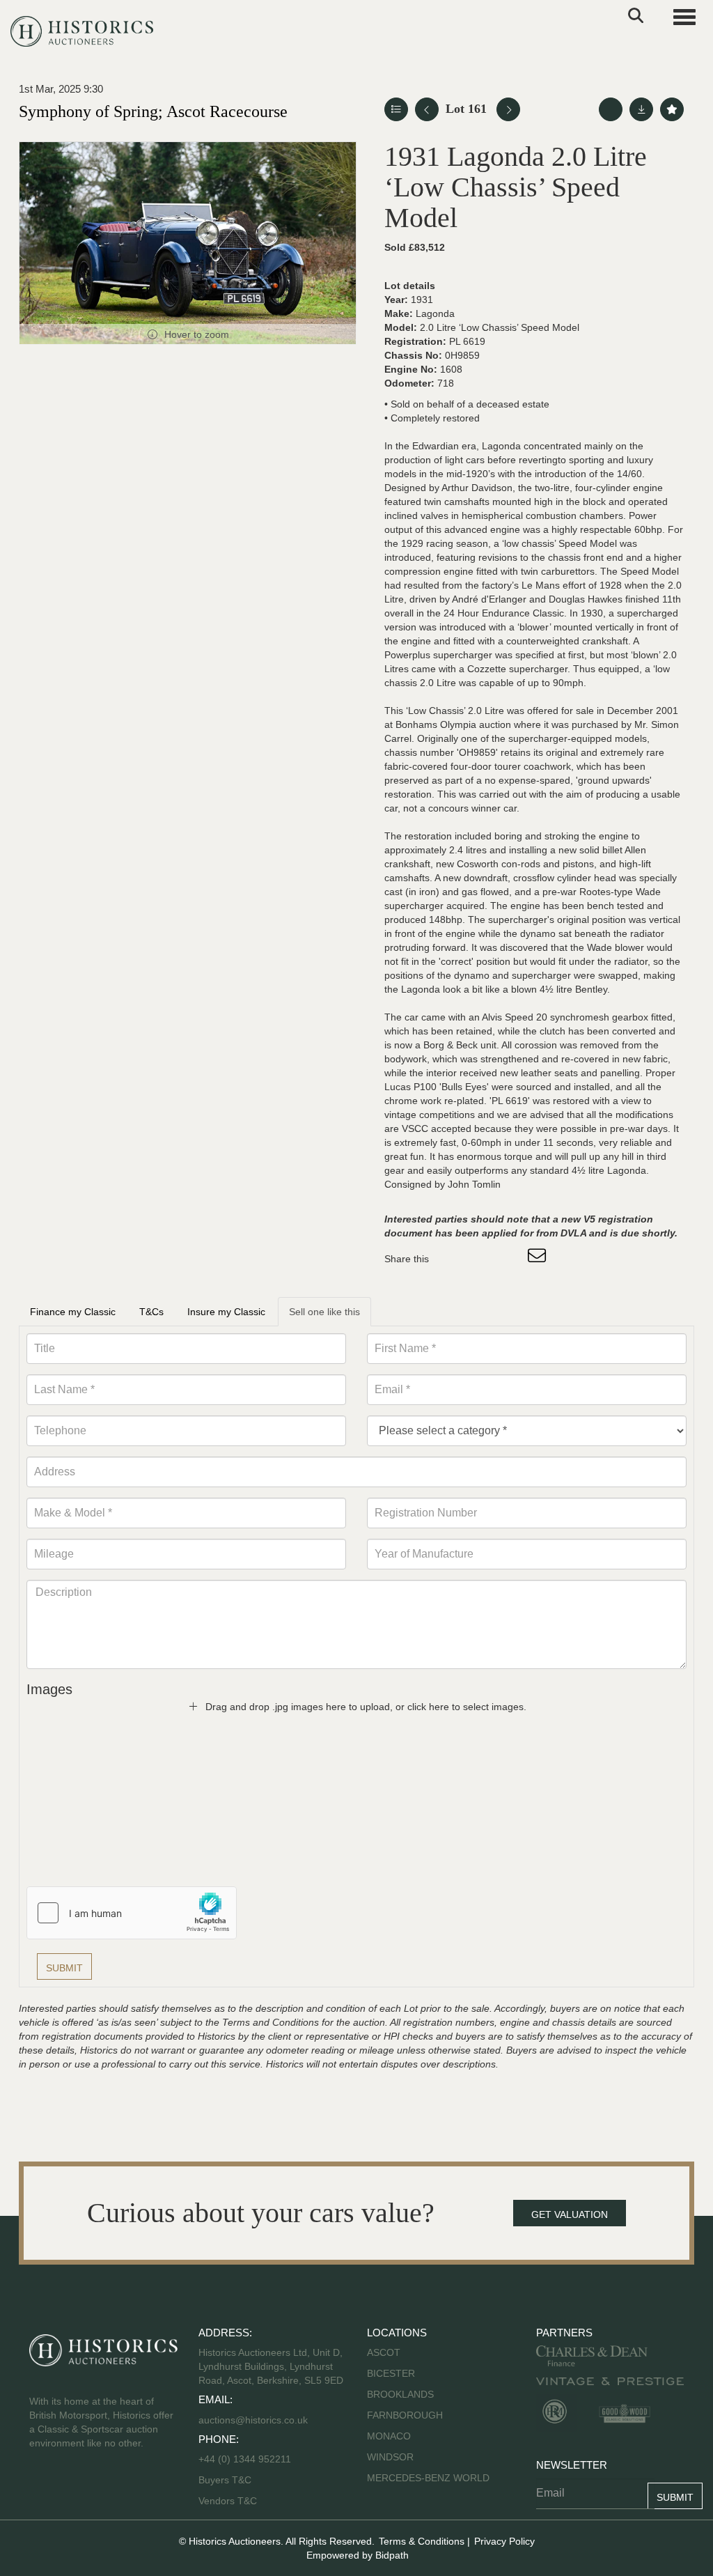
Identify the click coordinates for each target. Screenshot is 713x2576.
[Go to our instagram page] (510, 1259)
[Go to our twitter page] (72, 2488)
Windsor (390, 2457)
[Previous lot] (427, 109)
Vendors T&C (229, 2501)
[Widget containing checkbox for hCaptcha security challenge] (132, 1913)
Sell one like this (324, 1312)
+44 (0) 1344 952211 (245, 2459)
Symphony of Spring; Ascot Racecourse (153, 111)
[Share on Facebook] (452, 1259)
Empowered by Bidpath (358, 2555)
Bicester (391, 2373)
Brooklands (400, 2394)
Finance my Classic (73, 1312)
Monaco (389, 2436)
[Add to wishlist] (672, 109)
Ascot (384, 2352)
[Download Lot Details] (641, 109)
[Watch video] (611, 109)
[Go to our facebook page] (42, 2488)
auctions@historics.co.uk (253, 2420)
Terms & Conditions (422, 2541)
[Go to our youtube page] (100, 2488)
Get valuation (570, 2214)
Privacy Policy (504, 2541)
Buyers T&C (225, 2480)
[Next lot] (508, 109)
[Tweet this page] (481, 1259)
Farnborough (405, 2415)
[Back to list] (396, 109)
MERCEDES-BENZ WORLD (428, 2478)
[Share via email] (539, 1259)
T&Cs (151, 1312)
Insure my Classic (226, 1312)
